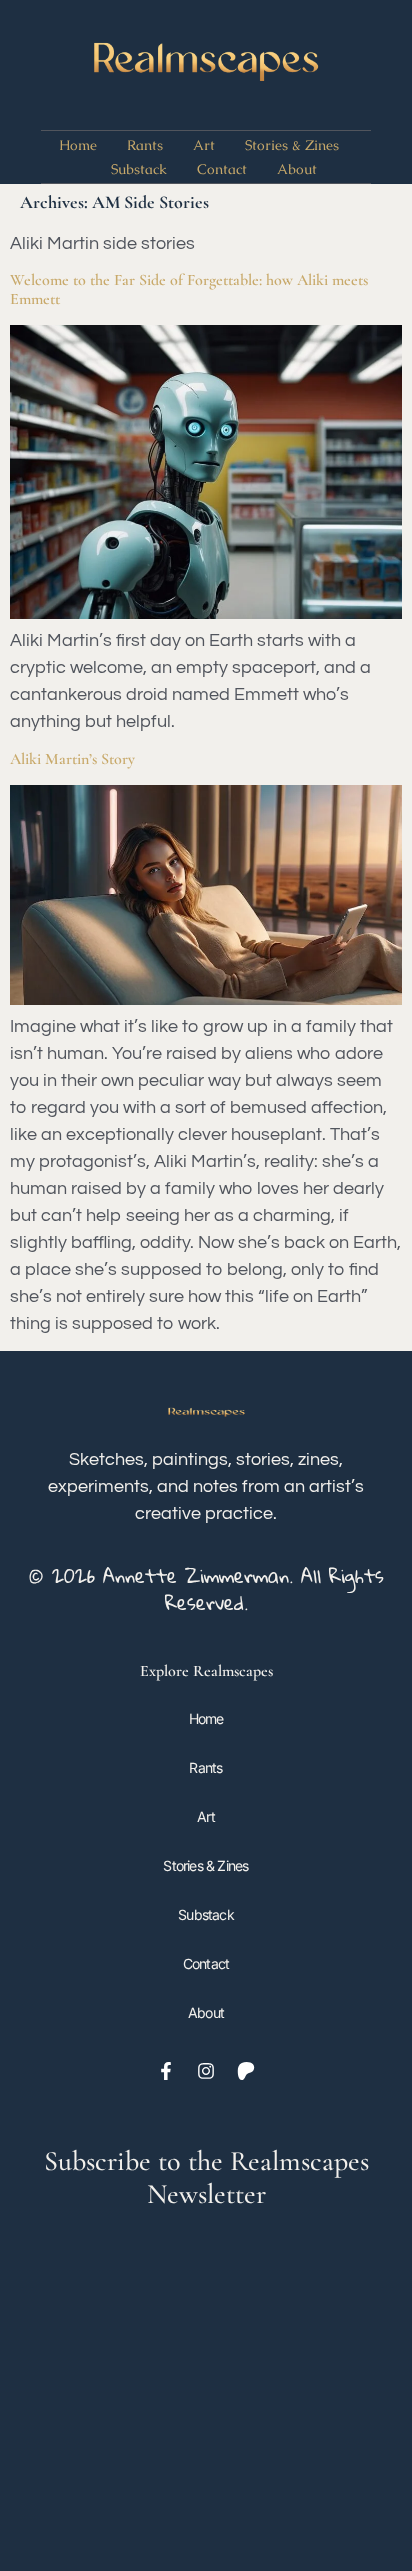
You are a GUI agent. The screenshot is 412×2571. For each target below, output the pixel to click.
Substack (139, 169)
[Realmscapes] (206, 65)
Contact (222, 169)
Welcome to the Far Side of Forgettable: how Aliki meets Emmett (189, 289)
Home (78, 145)
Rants (145, 145)
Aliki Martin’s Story (72, 759)
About (297, 169)
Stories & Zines (292, 145)
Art (204, 145)
